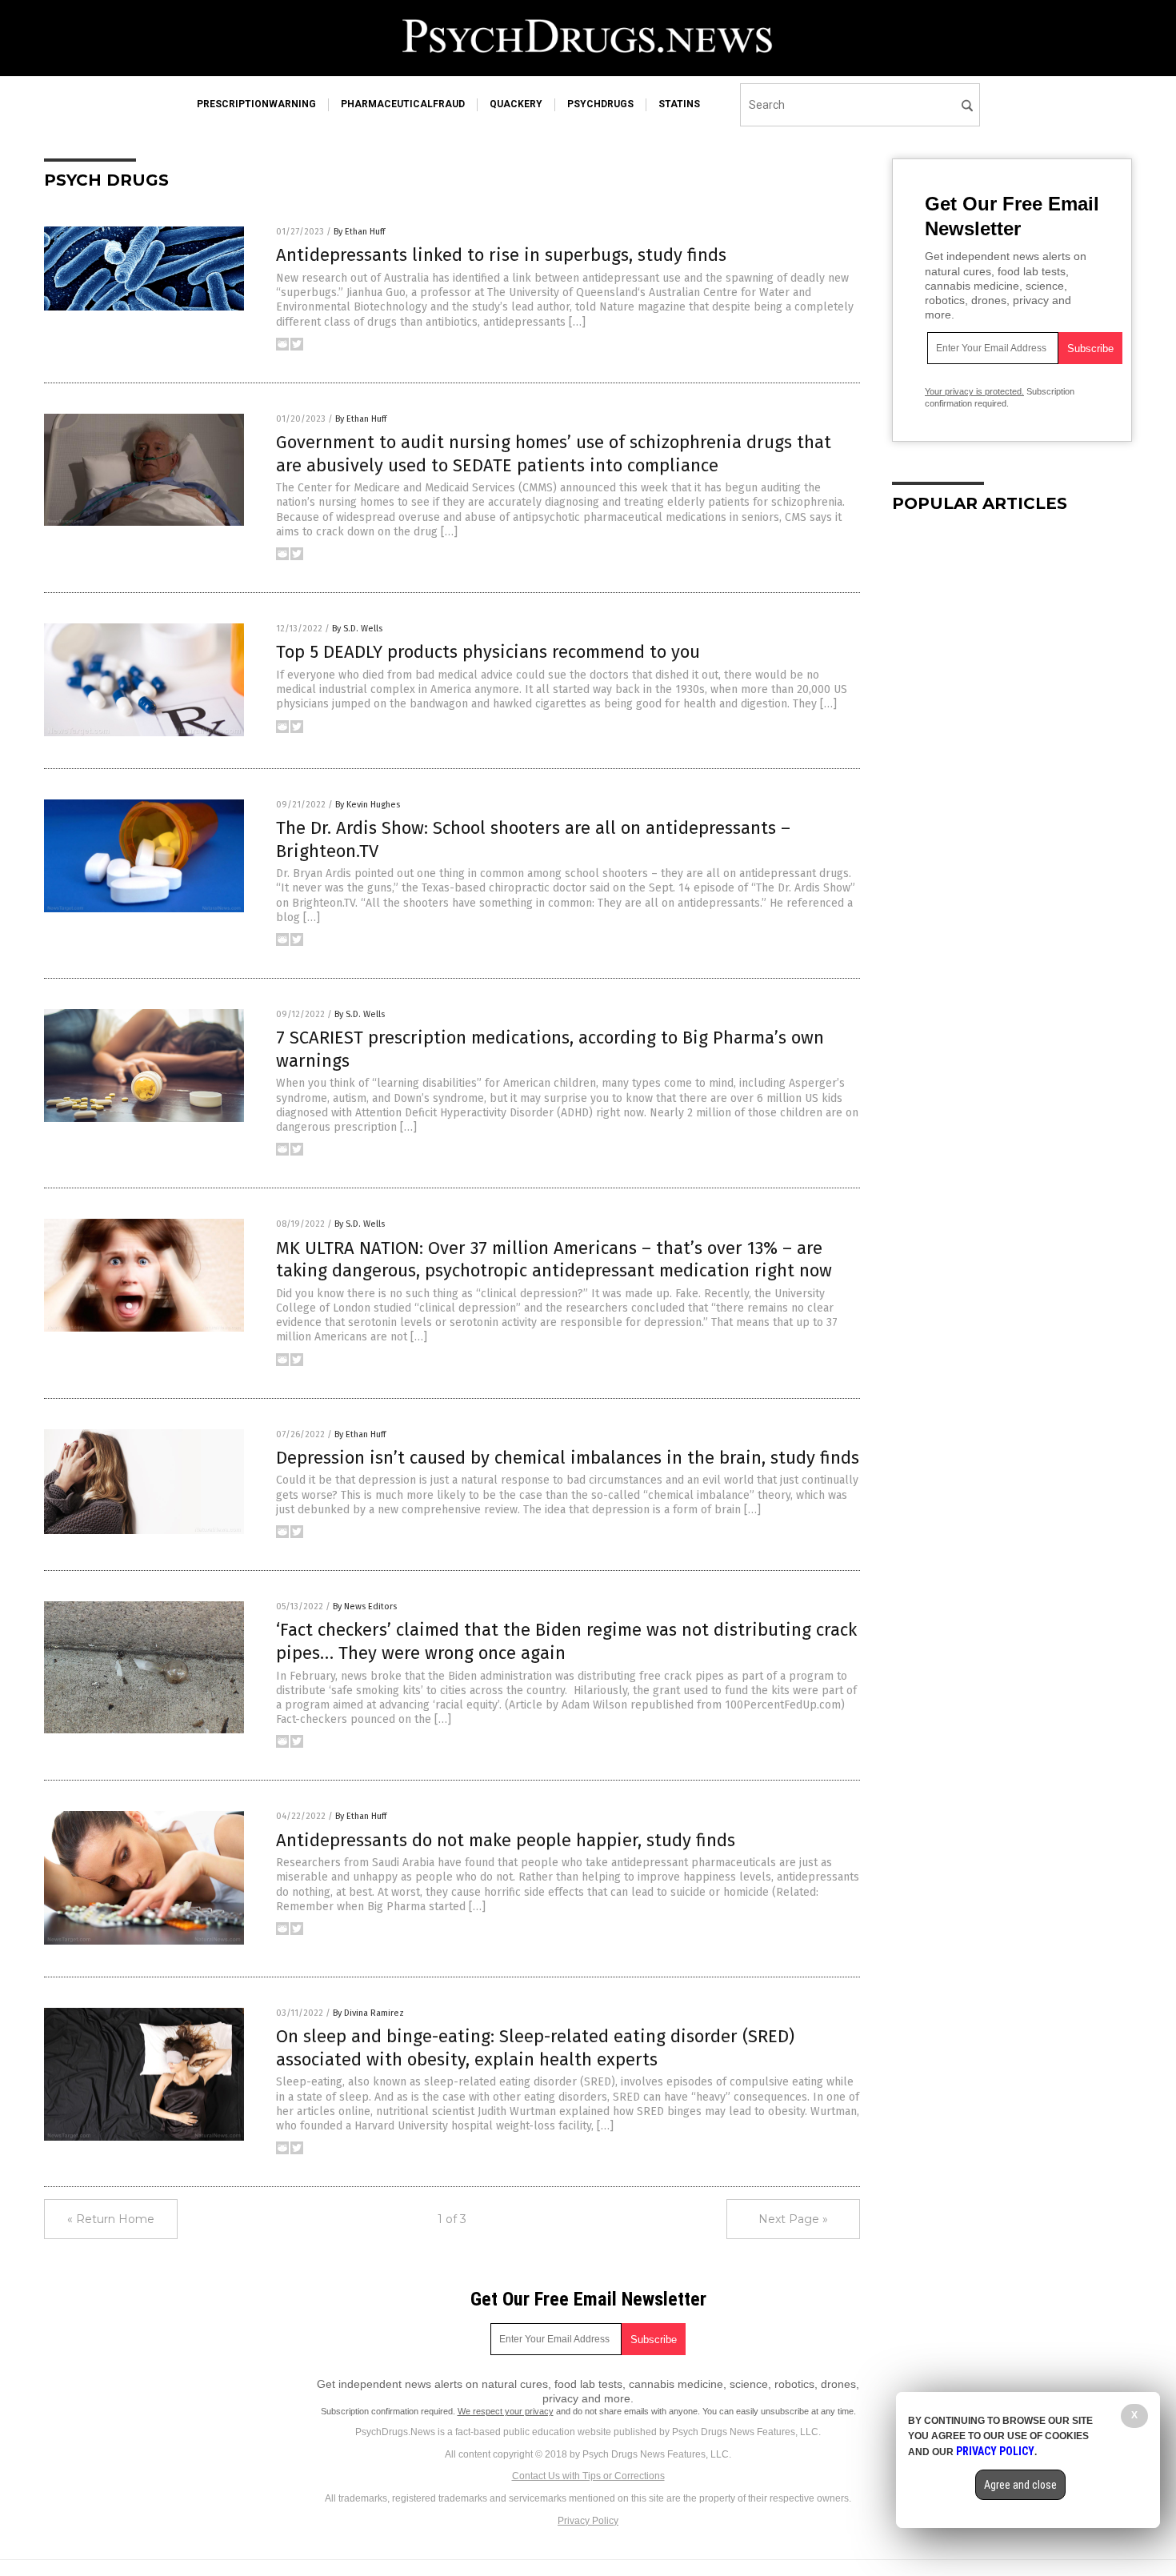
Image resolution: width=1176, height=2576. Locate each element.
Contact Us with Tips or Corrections (588, 2476)
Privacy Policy (588, 2521)
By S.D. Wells (357, 629)
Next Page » (793, 2219)
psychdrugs (600, 104)
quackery (516, 104)
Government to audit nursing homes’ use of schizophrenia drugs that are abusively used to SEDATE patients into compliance (554, 454)
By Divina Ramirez (368, 2013)
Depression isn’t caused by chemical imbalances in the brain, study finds (568, 1458)
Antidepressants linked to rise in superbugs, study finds (501, 255)
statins (679, 104)
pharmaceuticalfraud (403, 104)
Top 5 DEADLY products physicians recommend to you (488, 652)
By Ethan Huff (359, 232)
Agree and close (1020, 2485)
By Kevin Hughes (368, 805)
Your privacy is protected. (974, 391)
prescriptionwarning (256, 104)
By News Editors (365, 1606)
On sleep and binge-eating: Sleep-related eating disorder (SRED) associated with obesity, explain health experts (535, 2048)
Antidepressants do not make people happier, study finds (506, 1840)
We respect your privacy (506, 2411)
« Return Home (111, 2219)
